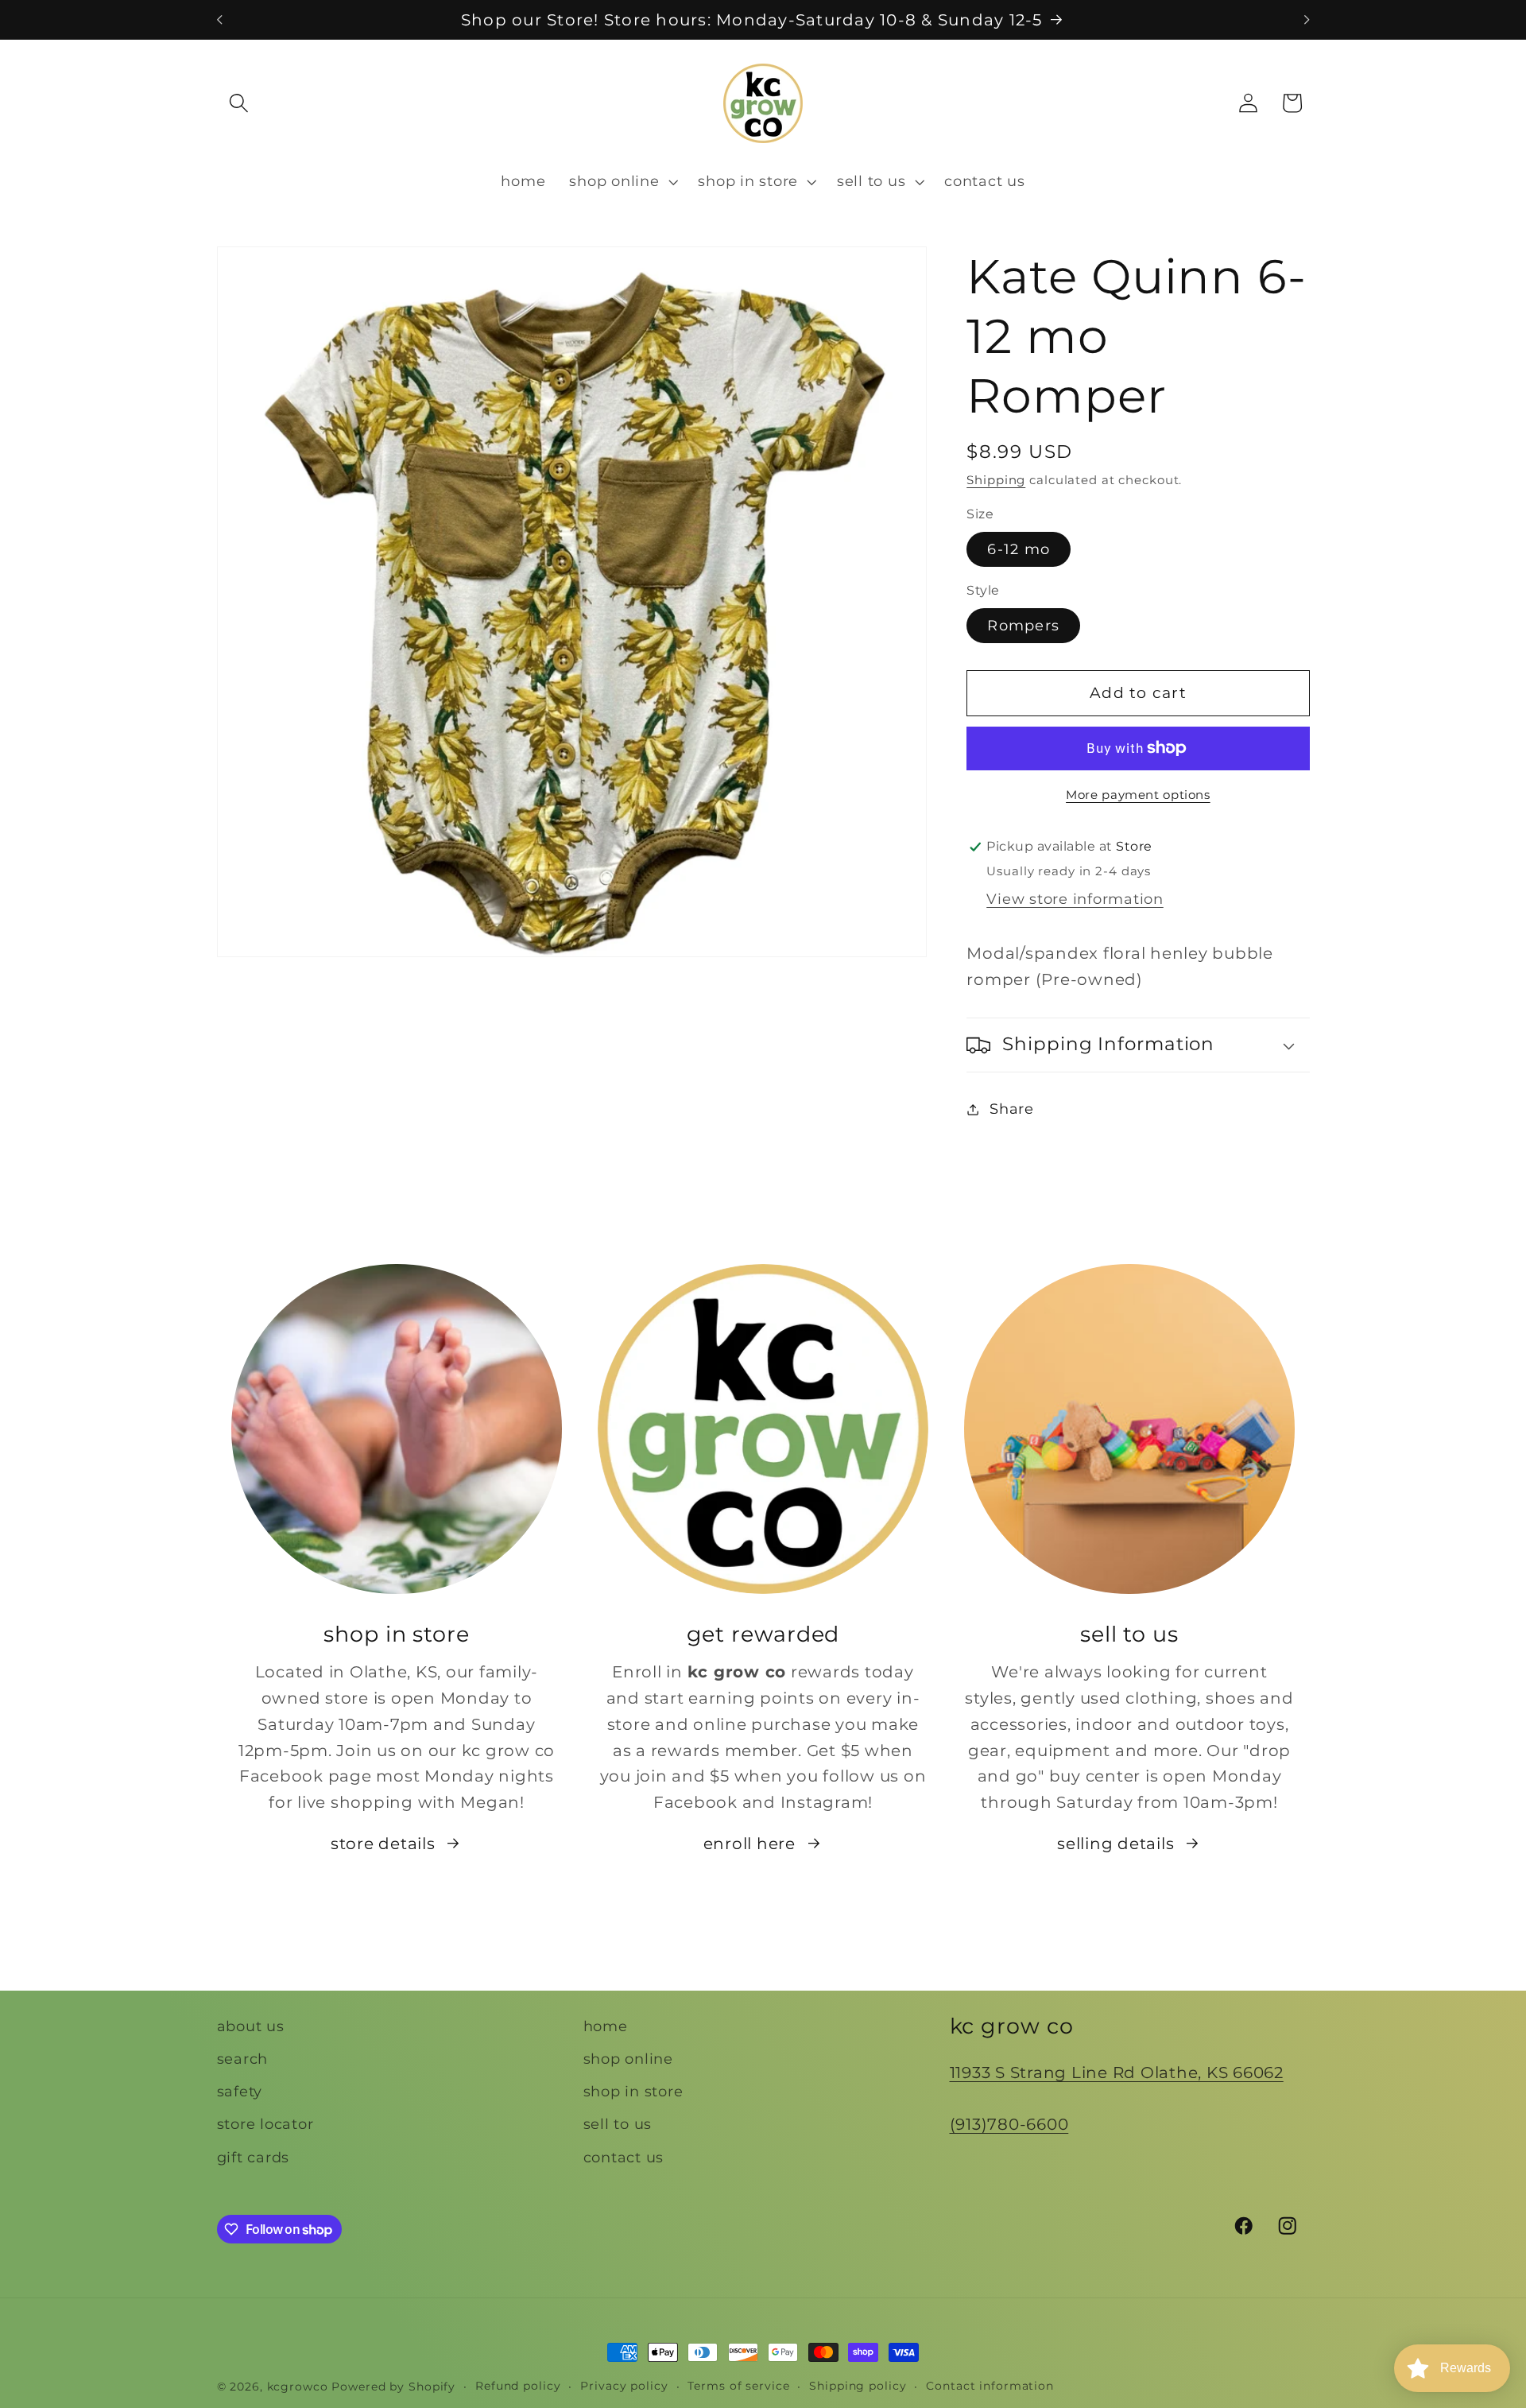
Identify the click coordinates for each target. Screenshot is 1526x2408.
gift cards (254, 2157)
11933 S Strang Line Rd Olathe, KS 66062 (1117, 2073)
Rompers (1023, 625)
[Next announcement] (1307, 20)
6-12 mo (1019, 549)
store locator (265, 2124)
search (243, 2059)
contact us (624, 2157)
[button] (239, 103)
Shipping (996, 481)
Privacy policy (624, 2386)
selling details (1115, 1844)
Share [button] (1012, 1109)
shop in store (633, 2091)
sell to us (618, 2124)
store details (383, 1844)
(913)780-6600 (1009, 2124)
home (606, 2026)
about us (251, 2026)
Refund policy (518, 2386)
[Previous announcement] (219, 20)
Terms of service (738, 2386)
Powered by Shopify (393, 2387)
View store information (1075, 900)
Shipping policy (858, 2386)
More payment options (1138, 795)
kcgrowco (298, 2387)
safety (240, 2091)
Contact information (990, 2386)
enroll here (749, 1844)
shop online (628, 2059)
